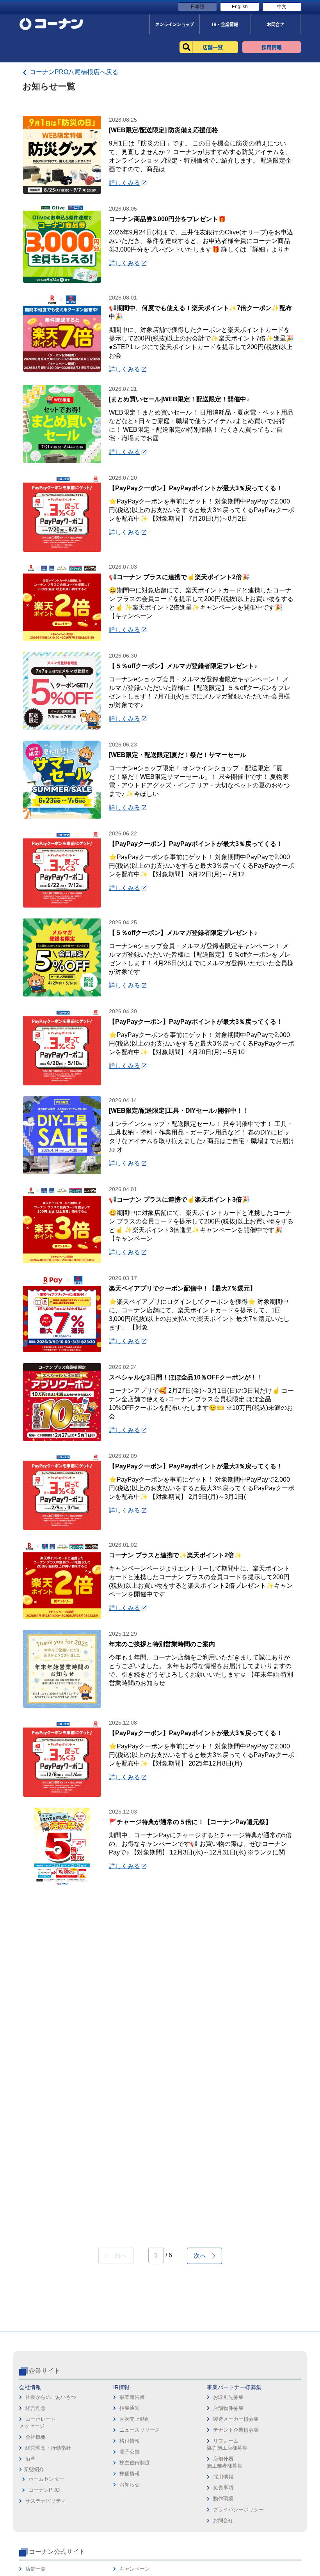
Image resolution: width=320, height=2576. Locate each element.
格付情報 (130, 2441)
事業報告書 (132, 2397)
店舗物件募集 (228, 2408)
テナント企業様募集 (236, 2430)
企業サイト (44, 2371)
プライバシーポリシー (238, 2510)
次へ (203, 2256)
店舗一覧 (36, 2569)
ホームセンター (46, 2479)
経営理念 (36, 2408)
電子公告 (130, 2452)
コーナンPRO (44, 2490)
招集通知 (130, 2408)
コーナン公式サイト (57, 2552)
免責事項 (223, 2488)
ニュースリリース (140, 2430)
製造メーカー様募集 (236, 2419)
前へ (117, 2256)
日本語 (197, 7)
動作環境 (223, 2499)
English (240, 7)
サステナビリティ (46, 2501)
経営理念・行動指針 (48, 2448)
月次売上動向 (135, 2419)
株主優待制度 (135, 2463)
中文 (282, 7)
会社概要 (36, 2437)
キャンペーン (135, 2569)
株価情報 (130, 2474)
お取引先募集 (228, 2397)
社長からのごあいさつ (51, 2397)
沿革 (30, 2459)
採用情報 (223, 2477)
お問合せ (223, 2520)
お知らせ (130, 2485)
